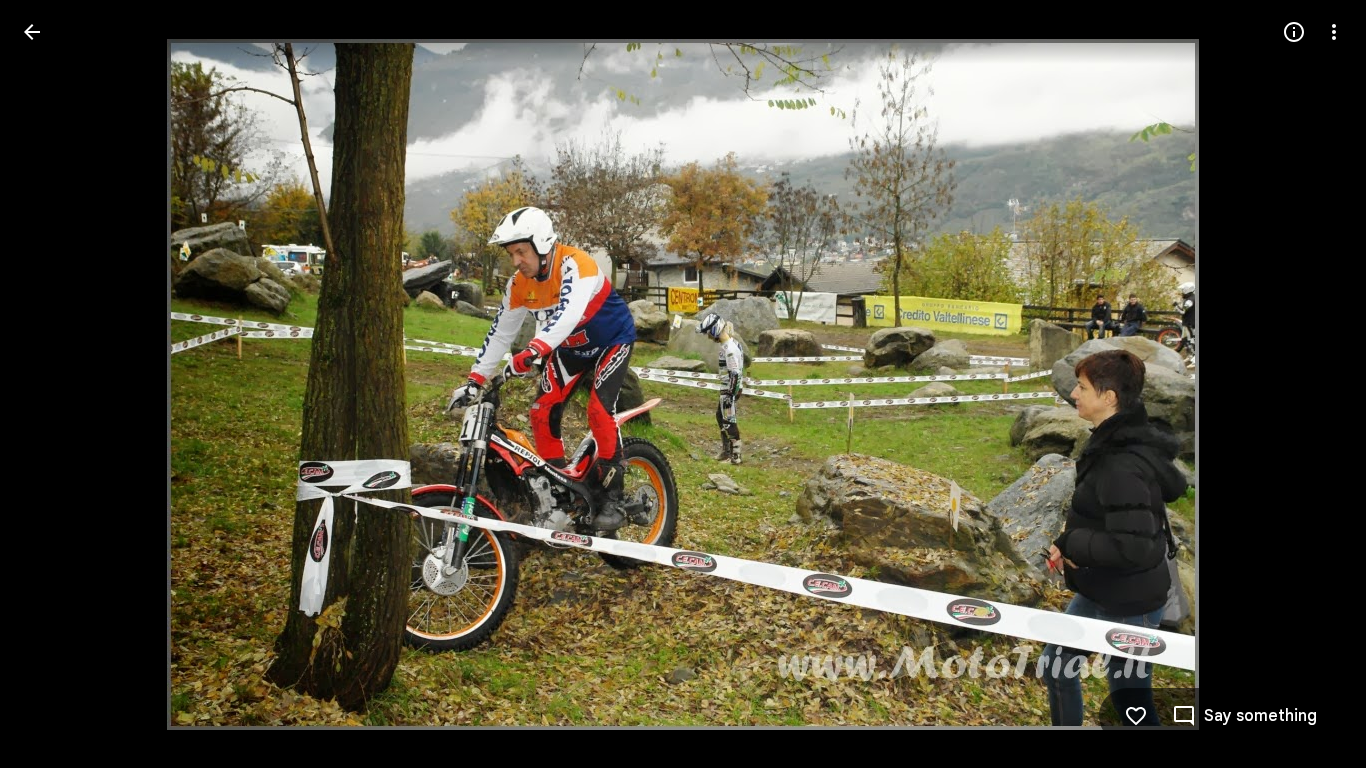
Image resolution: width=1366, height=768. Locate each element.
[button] (56, 384)
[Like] (1136, 716)
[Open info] (1294, 32)
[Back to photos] (32, 32)
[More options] (1334, 32)
